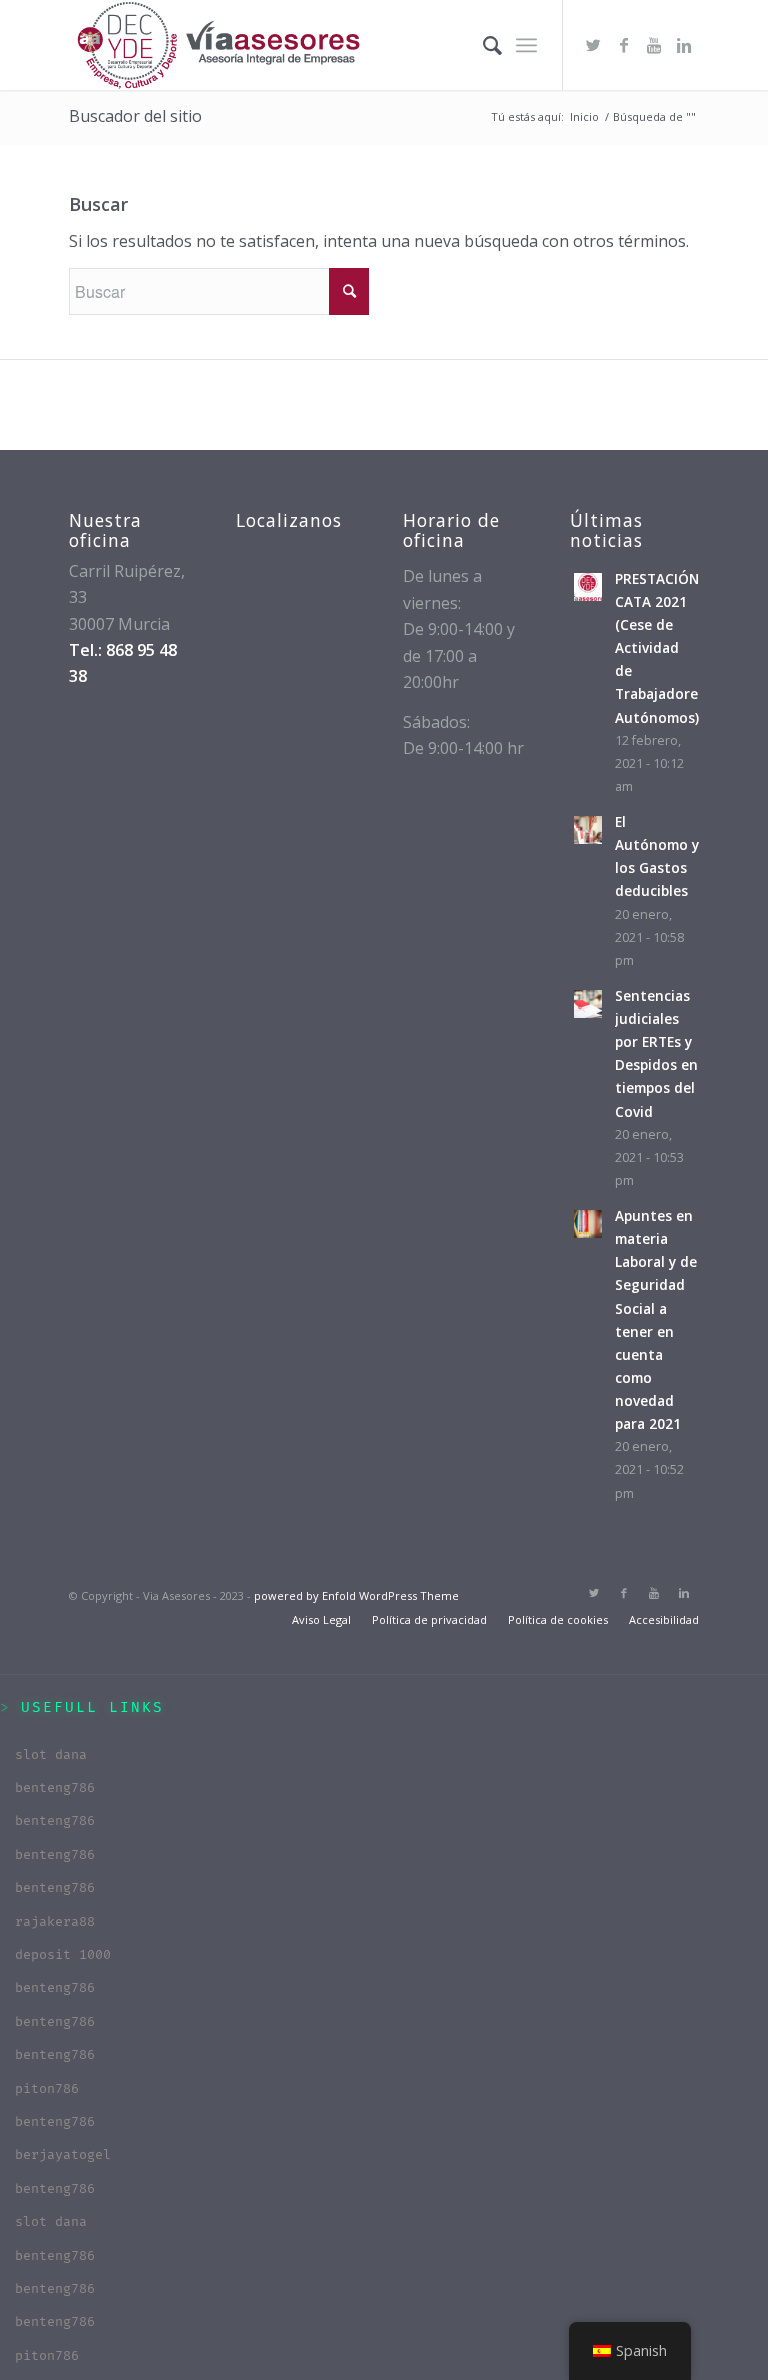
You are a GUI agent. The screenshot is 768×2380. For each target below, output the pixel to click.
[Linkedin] (684, 45)
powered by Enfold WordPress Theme (356, 1595)
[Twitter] (594, 45)
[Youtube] (654, 45)
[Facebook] (624, 45)
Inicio (584, 116)
